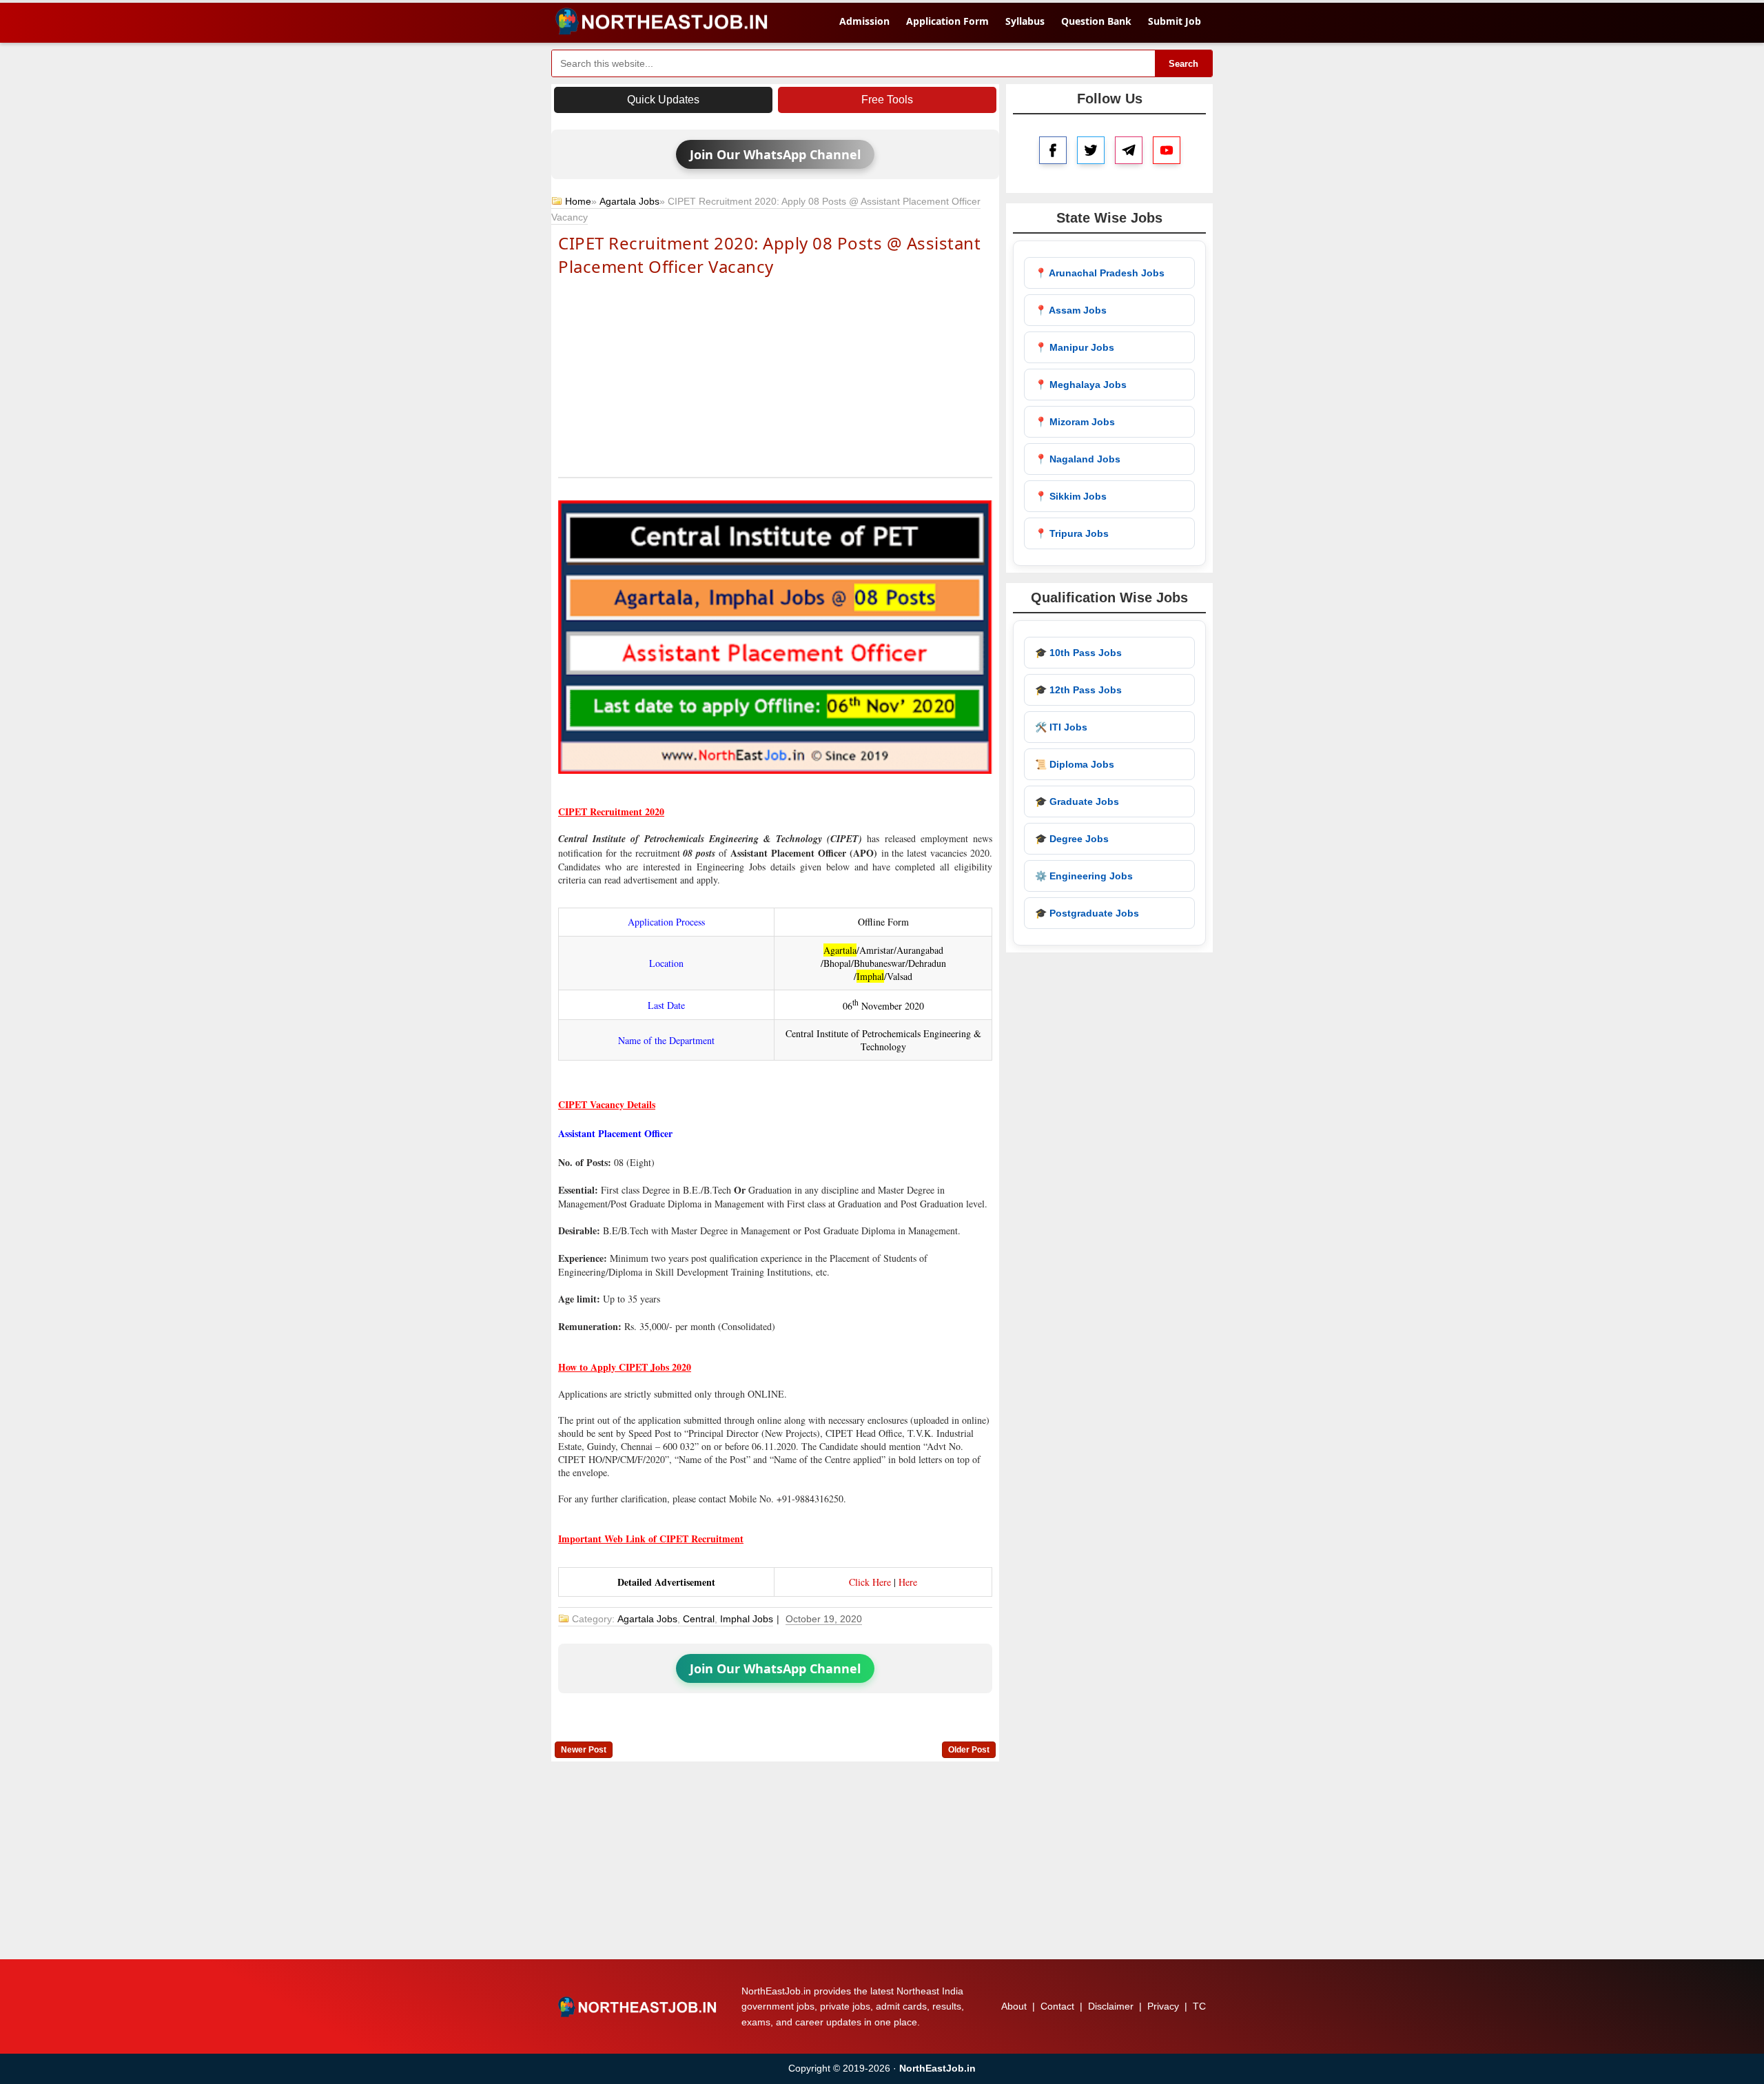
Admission (864, 21)
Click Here (870, 1582)
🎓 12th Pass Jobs (1078, 690)
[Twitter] (1091, 150)
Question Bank (1096, 21)
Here (908, 1582)
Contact (1057, 2006)
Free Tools (887, 100)
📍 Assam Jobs (1071, 310)
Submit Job (1175, 21)
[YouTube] (1167, 150)
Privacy (1163, 2006)
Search (1183, 64)
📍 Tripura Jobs (1072, 533)
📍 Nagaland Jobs (1078, 459)
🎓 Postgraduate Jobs (1087, 913)
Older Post (969, 1750)
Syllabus (1025, 21)
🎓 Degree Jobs (1072, 839)
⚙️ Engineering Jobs (1084, 876)
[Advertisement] (775, 376)
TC (1199, 2006)
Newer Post (584, 1750)
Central (699, 1619)
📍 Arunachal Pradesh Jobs (1100, 273)
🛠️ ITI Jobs (1061, 727)
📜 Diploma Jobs (1075, 764)
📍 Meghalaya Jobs (1081, 385)
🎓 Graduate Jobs (1077, 801)
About (1014, 2006)
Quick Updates (663, 100)
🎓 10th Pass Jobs (1078, 653)
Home (578, 201)
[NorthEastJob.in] (639, 2007)
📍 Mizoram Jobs (1075, 422)
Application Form (947, 21)
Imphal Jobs (747, 1619)
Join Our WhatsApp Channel (775, 154)
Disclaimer (1111, 2006)
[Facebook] (1053, 150)
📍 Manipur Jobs (1075, 347)
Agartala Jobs (629, 201)
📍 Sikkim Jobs (1071, 496)
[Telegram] (1129, 150)
